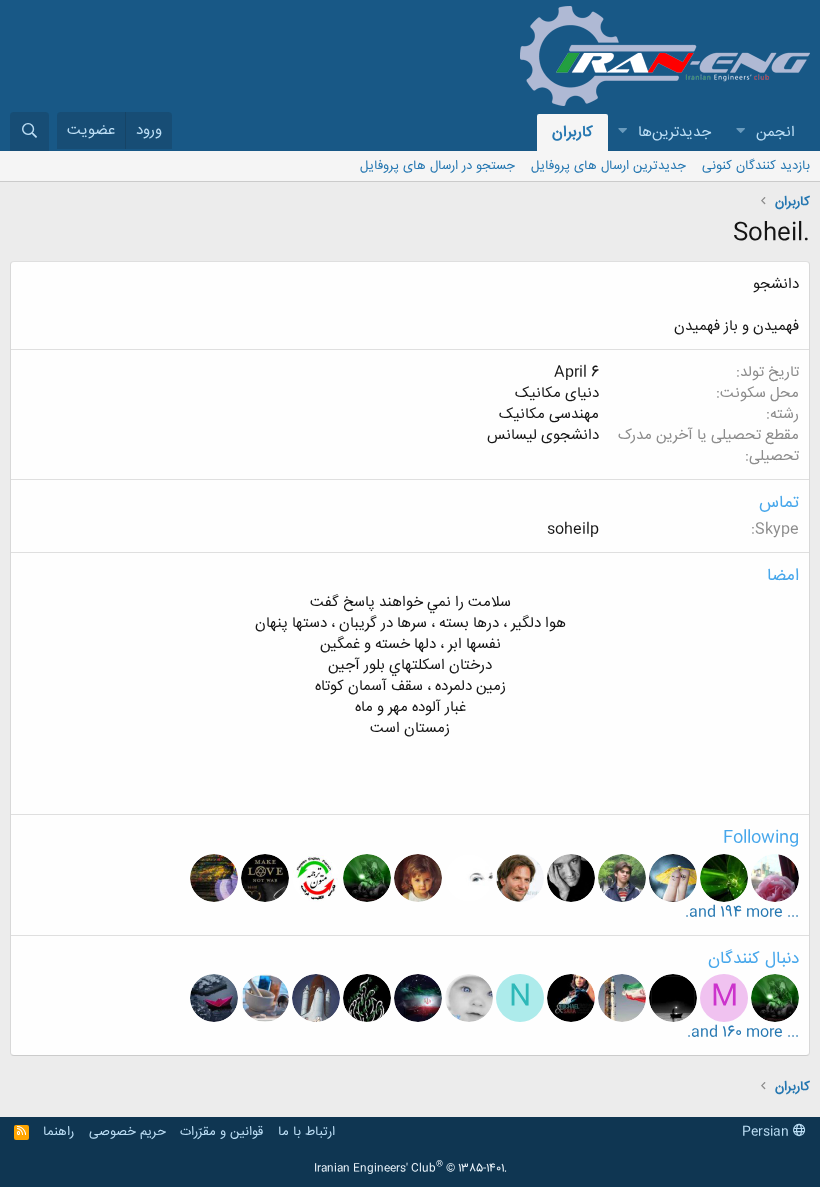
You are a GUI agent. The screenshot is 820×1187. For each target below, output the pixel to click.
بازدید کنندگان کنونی (756, 166)
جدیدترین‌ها (674, 132)
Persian (767, 1132)
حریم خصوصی (127, 1132)
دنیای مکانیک (557, 393)
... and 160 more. (743, 1032)
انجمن (775, 132)
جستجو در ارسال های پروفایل (437, 166)
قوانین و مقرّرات (221, 1132)
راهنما (58, 1132)
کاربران (572, 132)
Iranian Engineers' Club (410, 1169)
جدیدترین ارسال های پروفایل (608, 166)
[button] (740, 132)
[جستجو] (29, 131)
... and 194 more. (742, 912)
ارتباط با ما (306, 1132)
